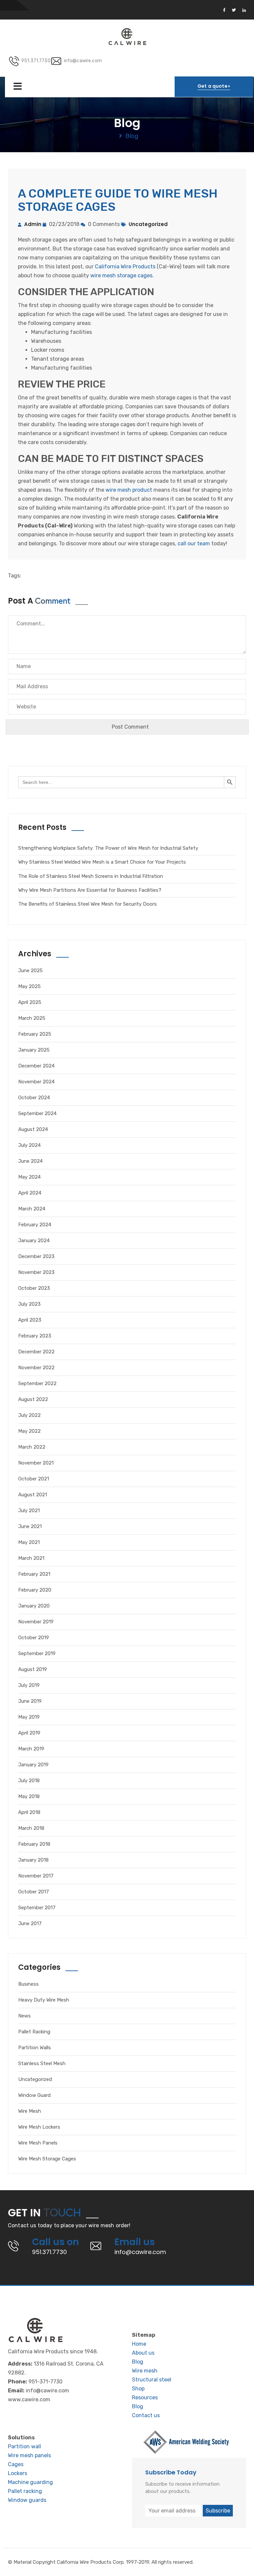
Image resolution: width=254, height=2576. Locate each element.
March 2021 (31, 1558)
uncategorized (148, 224)
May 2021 (29, 1542)
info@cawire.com (83, 61)
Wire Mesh (30, 2111)
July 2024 (29, 1145)
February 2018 (34, 1844)
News (24, 2016)
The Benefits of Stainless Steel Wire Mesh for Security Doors (87, 904)
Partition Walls (35, 2048)
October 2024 (34, 1098)
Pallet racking (25, 2491)
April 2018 (29, 1812)
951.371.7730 (36, 61)
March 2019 (31, 1749)
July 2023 (29, 1304)
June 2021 (30, 1526)
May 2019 (29, 1717)
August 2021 (33, 1495)
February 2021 (34, 1574)
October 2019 (34, 1638)
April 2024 (30, 1193)
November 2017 (36, 1876)
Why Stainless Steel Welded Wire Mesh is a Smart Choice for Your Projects (102, 862)
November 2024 (36, 1082)
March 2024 (32, 1209)
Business (28, 1984)
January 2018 (33, 1860)
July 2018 (29, 1781)
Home (139, 2344)
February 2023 (35, 1336)
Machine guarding (30, 2482)
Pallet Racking (34, 2032)
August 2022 (33, 1399)
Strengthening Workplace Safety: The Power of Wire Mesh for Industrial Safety (108, 848)
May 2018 (29, 1796)
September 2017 (37, 1908)
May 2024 (29, 1177)
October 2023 (34, 1288)
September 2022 (37, 1383)
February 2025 (35, 1034)
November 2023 (36, 1272)
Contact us (146, 2415)
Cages (16, 2464)
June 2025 (30, 971)
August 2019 (33, 1669)
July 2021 (29, 1511)
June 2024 (30, 1161)
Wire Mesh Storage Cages (47, 2159)
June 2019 (30, 1701)
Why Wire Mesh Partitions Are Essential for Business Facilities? (90, 890)
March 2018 (31, 1828)
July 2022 (29, 1415)
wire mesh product (129, 490)
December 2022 (36, 1352)
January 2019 (33, 1765)
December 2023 (36, 1256)
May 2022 (29, 1431)
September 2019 (37, 1653)
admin (33, 224)
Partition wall (24, 2446)
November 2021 (36, 1463)
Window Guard (34, 2095)
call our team (194, 543)
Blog (138, 2362)
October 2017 (34, 1892)
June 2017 (30, 1923)
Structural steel (152, 2380)
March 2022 (32, 1447)
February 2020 (35, 1590)
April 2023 (30, 1320)
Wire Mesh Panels (38, 2143)
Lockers (18, 2473)
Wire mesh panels (29, 2455)
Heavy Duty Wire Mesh (44, 2000)
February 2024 (35, 1225)
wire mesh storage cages (121, 275)
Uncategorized (35, 2079)
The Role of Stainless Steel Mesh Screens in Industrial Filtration (91, 876)
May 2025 (29, 986)
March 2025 (32, 1018)
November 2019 (36, 1622)
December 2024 (36, 1066)
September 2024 (37, 1113)
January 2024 (34, 1241)
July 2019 (29, 1685)
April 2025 (30, 1002)
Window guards (27, 2500)
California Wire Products (125, 267)
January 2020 (34, 1606)
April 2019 (29, 1733)
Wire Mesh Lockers (39, 2127)
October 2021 (34, 1479)
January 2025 (34, 1050)
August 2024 (33, 1129)
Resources (145, 2397)
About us (143, 2353)
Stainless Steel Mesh (42, 2063)
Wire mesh (145, 2371)
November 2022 (36, 1368)
